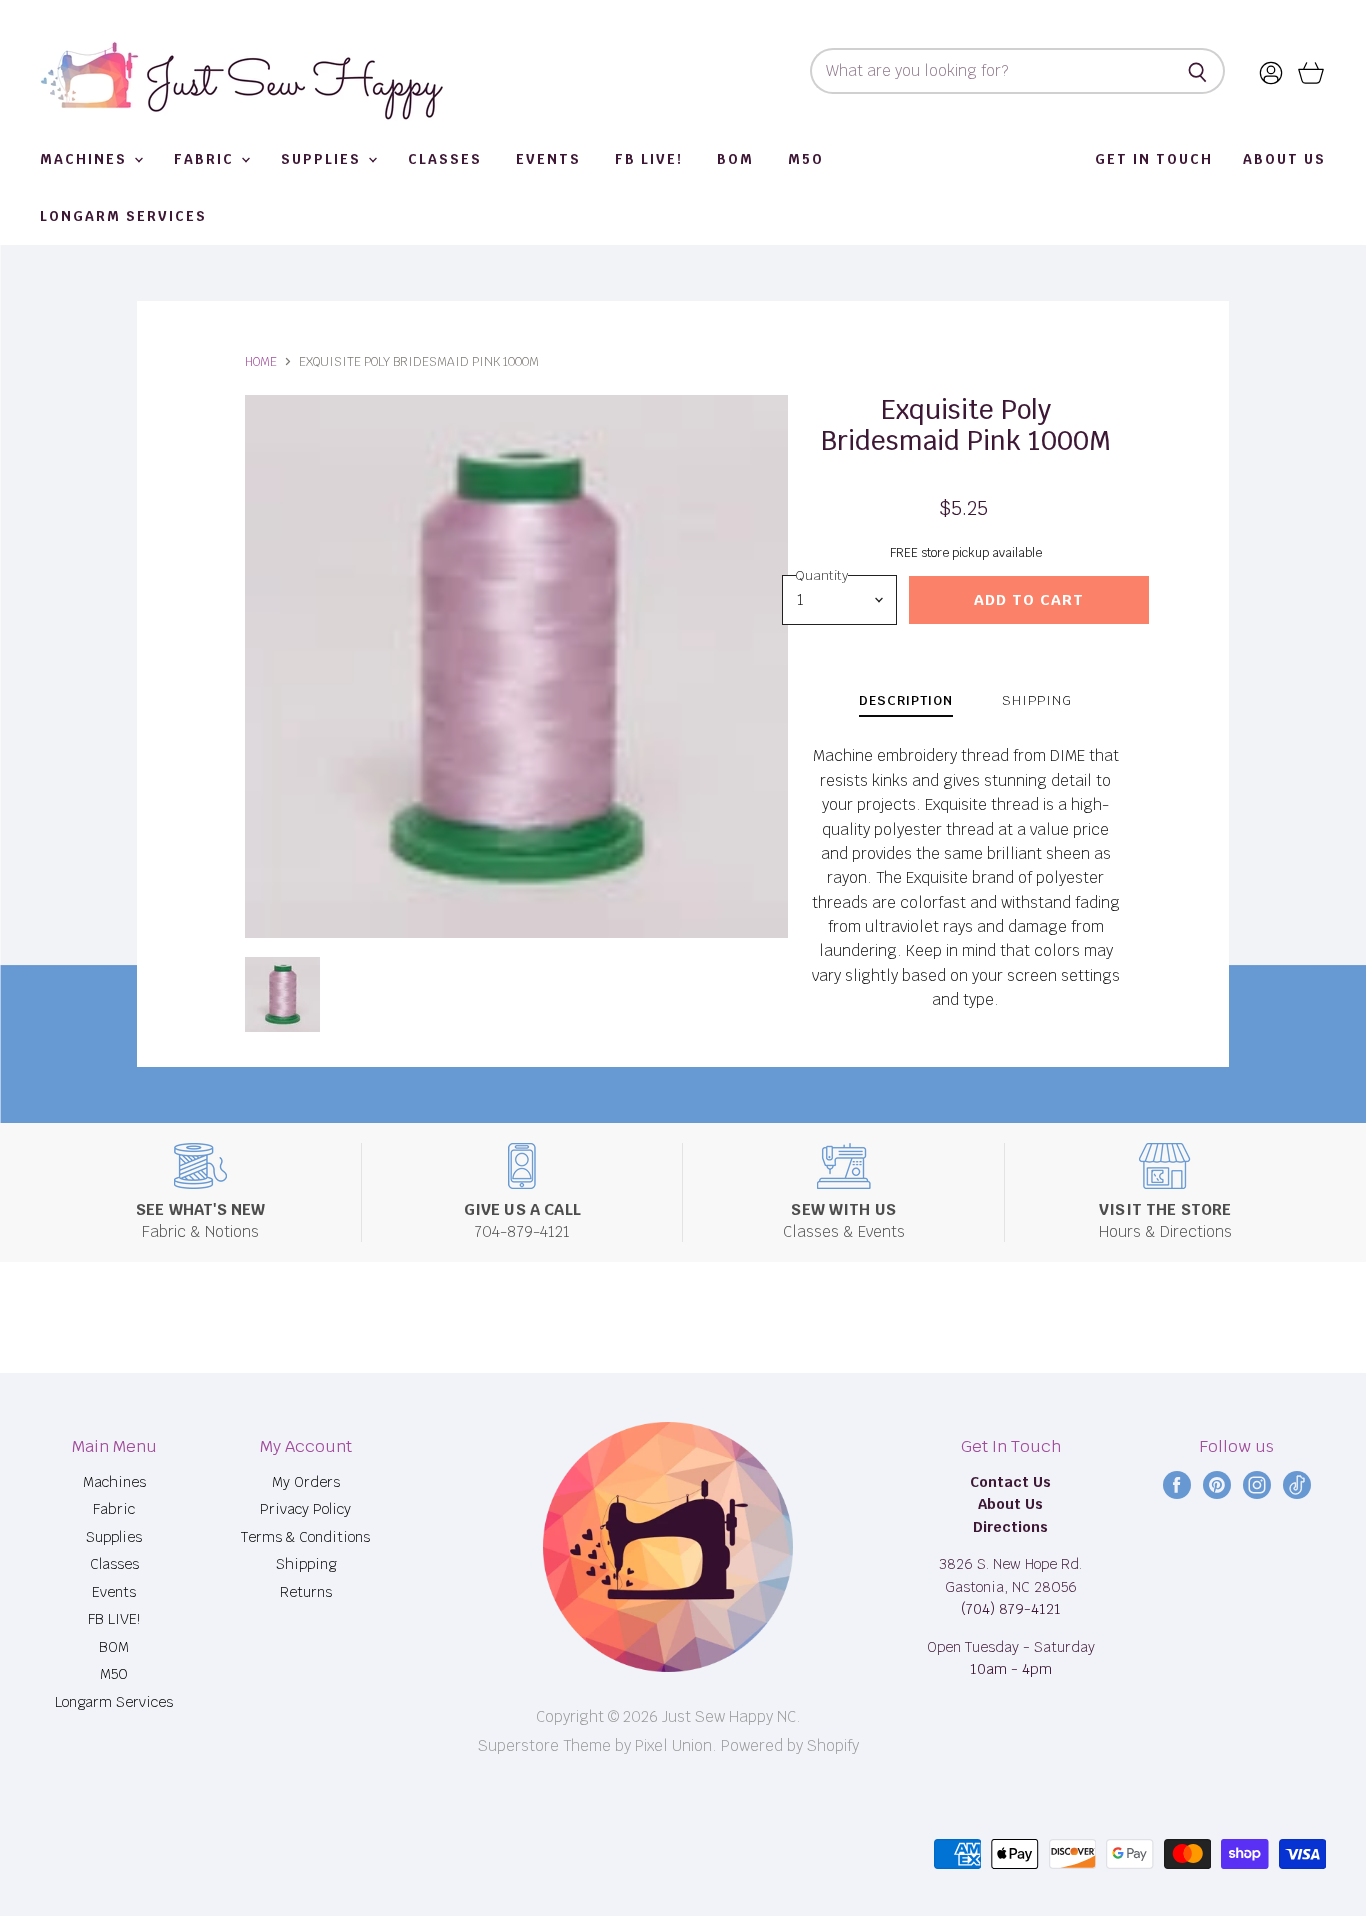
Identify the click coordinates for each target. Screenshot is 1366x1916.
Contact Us (1010, 1482)
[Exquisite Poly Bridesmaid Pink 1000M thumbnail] (282, 994)
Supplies (323, 159)
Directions (1010, 1527)
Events (548, 159)
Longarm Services (123, 216)
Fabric (206, 159)
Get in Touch (1154, 159)
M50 (806, 159)
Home (261, 362)
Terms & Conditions (305, 1537)
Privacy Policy (305, 1509)
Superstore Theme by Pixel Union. (597, 1745)
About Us (1284, 159)
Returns (306, 1592)
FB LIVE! (649, 159)
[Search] (1198, 71)
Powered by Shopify (790, 1745)
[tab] (906, 703)
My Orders (306, 1482)
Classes (445, 159)
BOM (735, 159)
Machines (86, 159)
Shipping (306, 1564)
